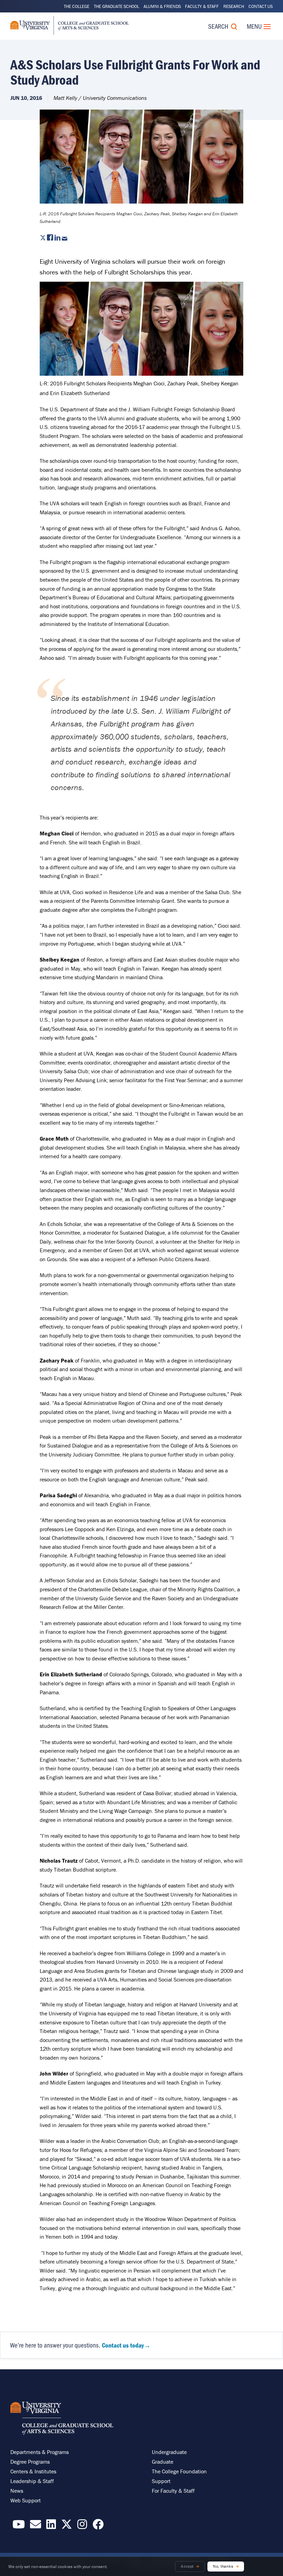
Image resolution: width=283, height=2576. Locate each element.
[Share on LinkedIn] (57, 238)
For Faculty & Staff (173, 2491)
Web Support (26, 2500)
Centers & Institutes (33, 2471)
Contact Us (261, 6)
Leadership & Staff (32, 2481)
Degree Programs (30, 2462)
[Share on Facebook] (50, 238)
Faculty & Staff (202, 6)
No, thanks (223, 2566)
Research (234, 6)
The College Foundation (179, 2471)
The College (77, 6)
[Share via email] (65, 238)
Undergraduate (169, 2452)
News (17, 2491)
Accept (187, 2566)
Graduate (163, 2462)
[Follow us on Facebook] (98, 2526)
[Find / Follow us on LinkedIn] (51, 2526)
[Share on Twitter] (43, 238)
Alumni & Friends (162, 6)
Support (161, 2481)
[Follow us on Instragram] (82, 2526)
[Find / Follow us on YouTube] (19, 2526)
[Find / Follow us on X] (67, 2526)
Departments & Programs (40, 2452)
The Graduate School (116, 6)
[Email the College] (36, 2526)
